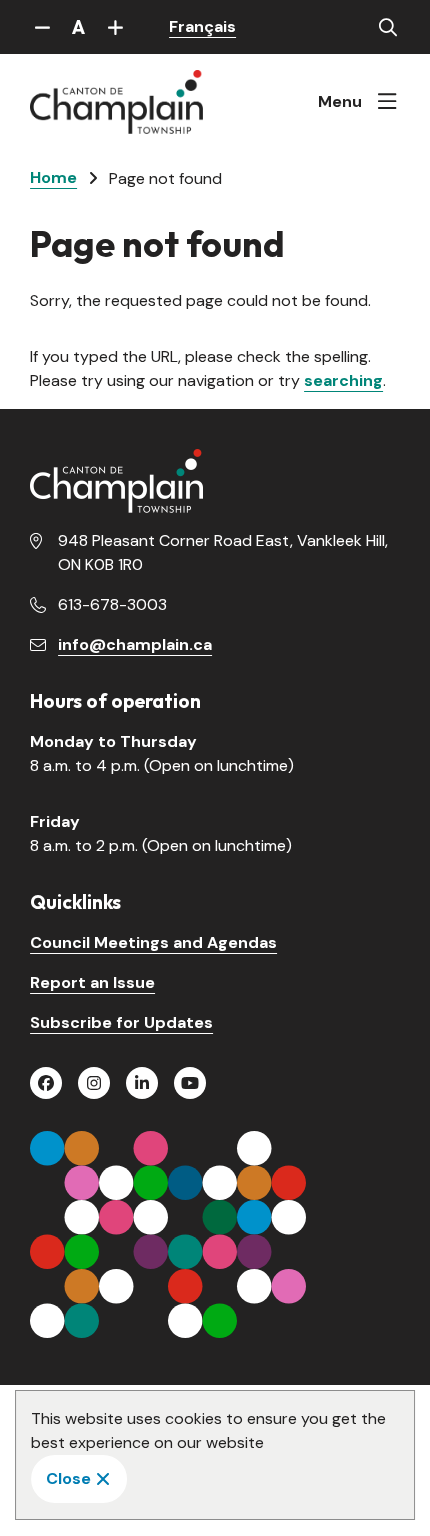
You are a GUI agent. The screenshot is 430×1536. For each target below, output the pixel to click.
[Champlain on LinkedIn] (142, 1083)
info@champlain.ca (135, 644)
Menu (340, 101)
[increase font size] (115, 27)
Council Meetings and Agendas (153, 942)
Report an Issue (92, 982)
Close (68, 1478)
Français (202, 26)
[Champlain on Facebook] (46, 1083)
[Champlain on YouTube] (190, 1083)
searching (343, 380)
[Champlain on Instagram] (94, 1083)
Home (53, 177)
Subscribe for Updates (121, 1022)
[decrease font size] (42, 27)
